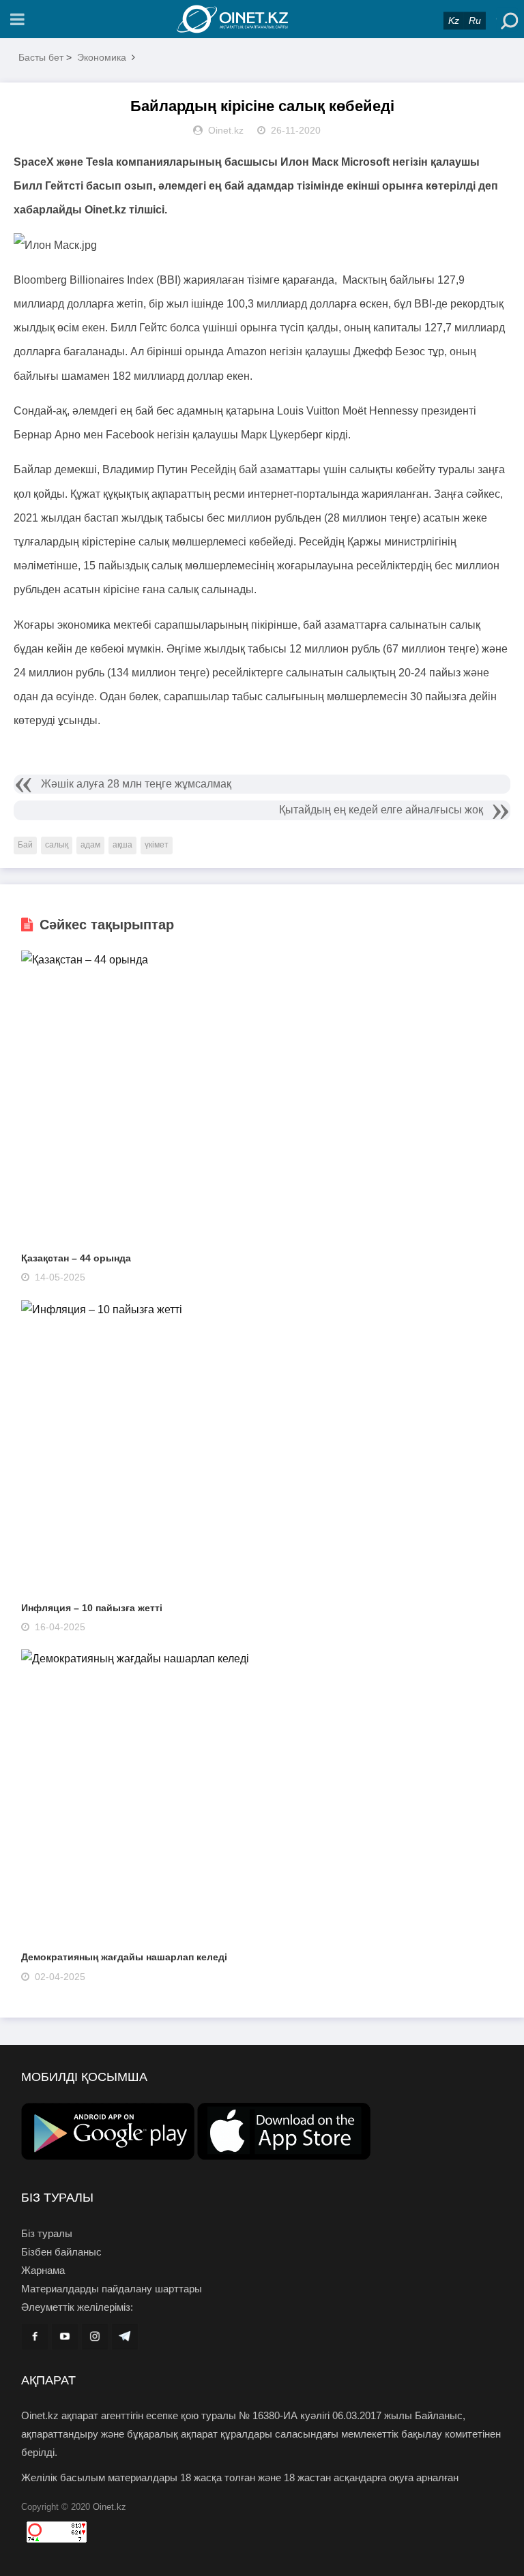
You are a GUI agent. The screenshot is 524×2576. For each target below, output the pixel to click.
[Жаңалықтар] (262, 19)
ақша (122, 845)
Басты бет (41, 57)
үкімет (157, 845)
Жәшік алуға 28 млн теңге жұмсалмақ (136, 784)
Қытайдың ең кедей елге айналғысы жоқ (381, 810)
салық (57, 845)
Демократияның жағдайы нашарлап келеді (124, 1957)
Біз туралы (47, 2233)
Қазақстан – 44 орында (76, 1258)
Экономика (102, 57)
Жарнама (43, 2270)
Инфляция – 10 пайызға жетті (92, 1608)
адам (90, 845)
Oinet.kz (110, 2507)
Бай (25, 845)
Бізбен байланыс (61, 2252)
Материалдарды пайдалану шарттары (112, 2289)
